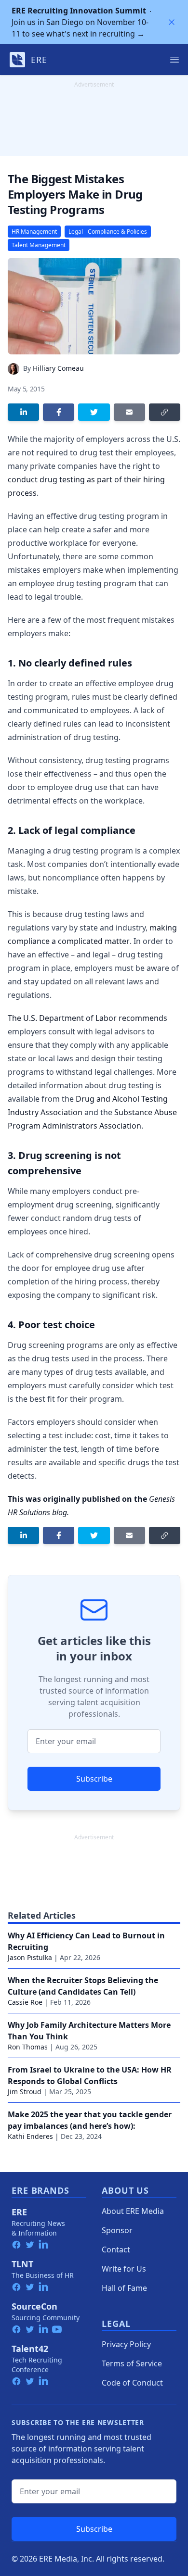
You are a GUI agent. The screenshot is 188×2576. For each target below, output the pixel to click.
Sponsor (117, 2230)
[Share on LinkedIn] (23, 412)
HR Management (34, 232)
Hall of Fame (124, 2288)
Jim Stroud (25, 2092)
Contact (116, 2249)
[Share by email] (129, 412)
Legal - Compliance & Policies (108, 232)
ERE (19, 2212)
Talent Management (39, 245)
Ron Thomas (28, 2047)
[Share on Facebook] (59, 412)
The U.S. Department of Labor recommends (87, 1018)
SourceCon (34, 2306)
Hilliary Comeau (58, 368)
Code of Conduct (132, 2383)
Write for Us (124, 2269)
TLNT (22, 2264)
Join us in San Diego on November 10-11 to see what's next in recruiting (80, 22)
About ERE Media (133, 2211)
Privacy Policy (126, 2344)
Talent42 (30, 2349)
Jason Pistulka (30, 1957)
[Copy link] (165, 412)
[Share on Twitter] (94, 412)
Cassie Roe (25, 2002)
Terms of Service (132, 2363)
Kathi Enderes (30, 2136)
